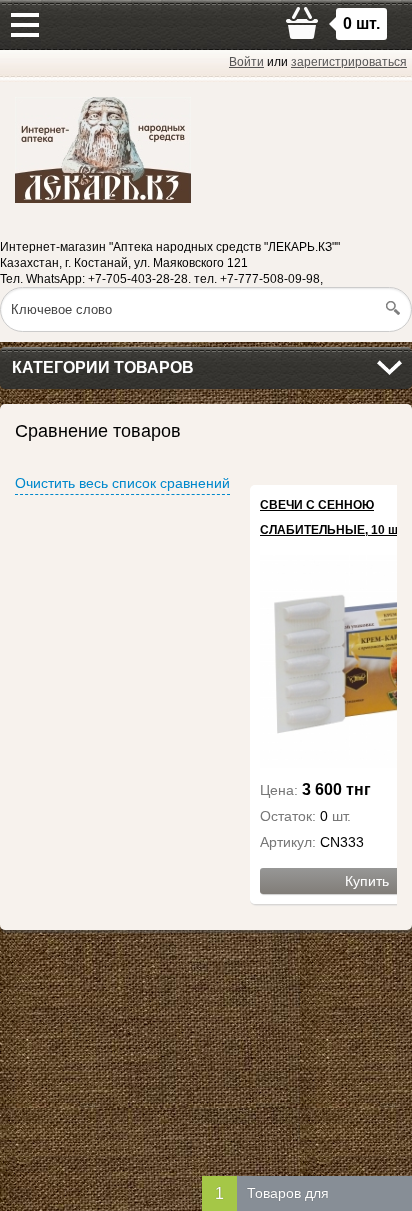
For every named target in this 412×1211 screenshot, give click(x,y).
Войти (246, 62)
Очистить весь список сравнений (122, 483)
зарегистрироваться (349, 62)
